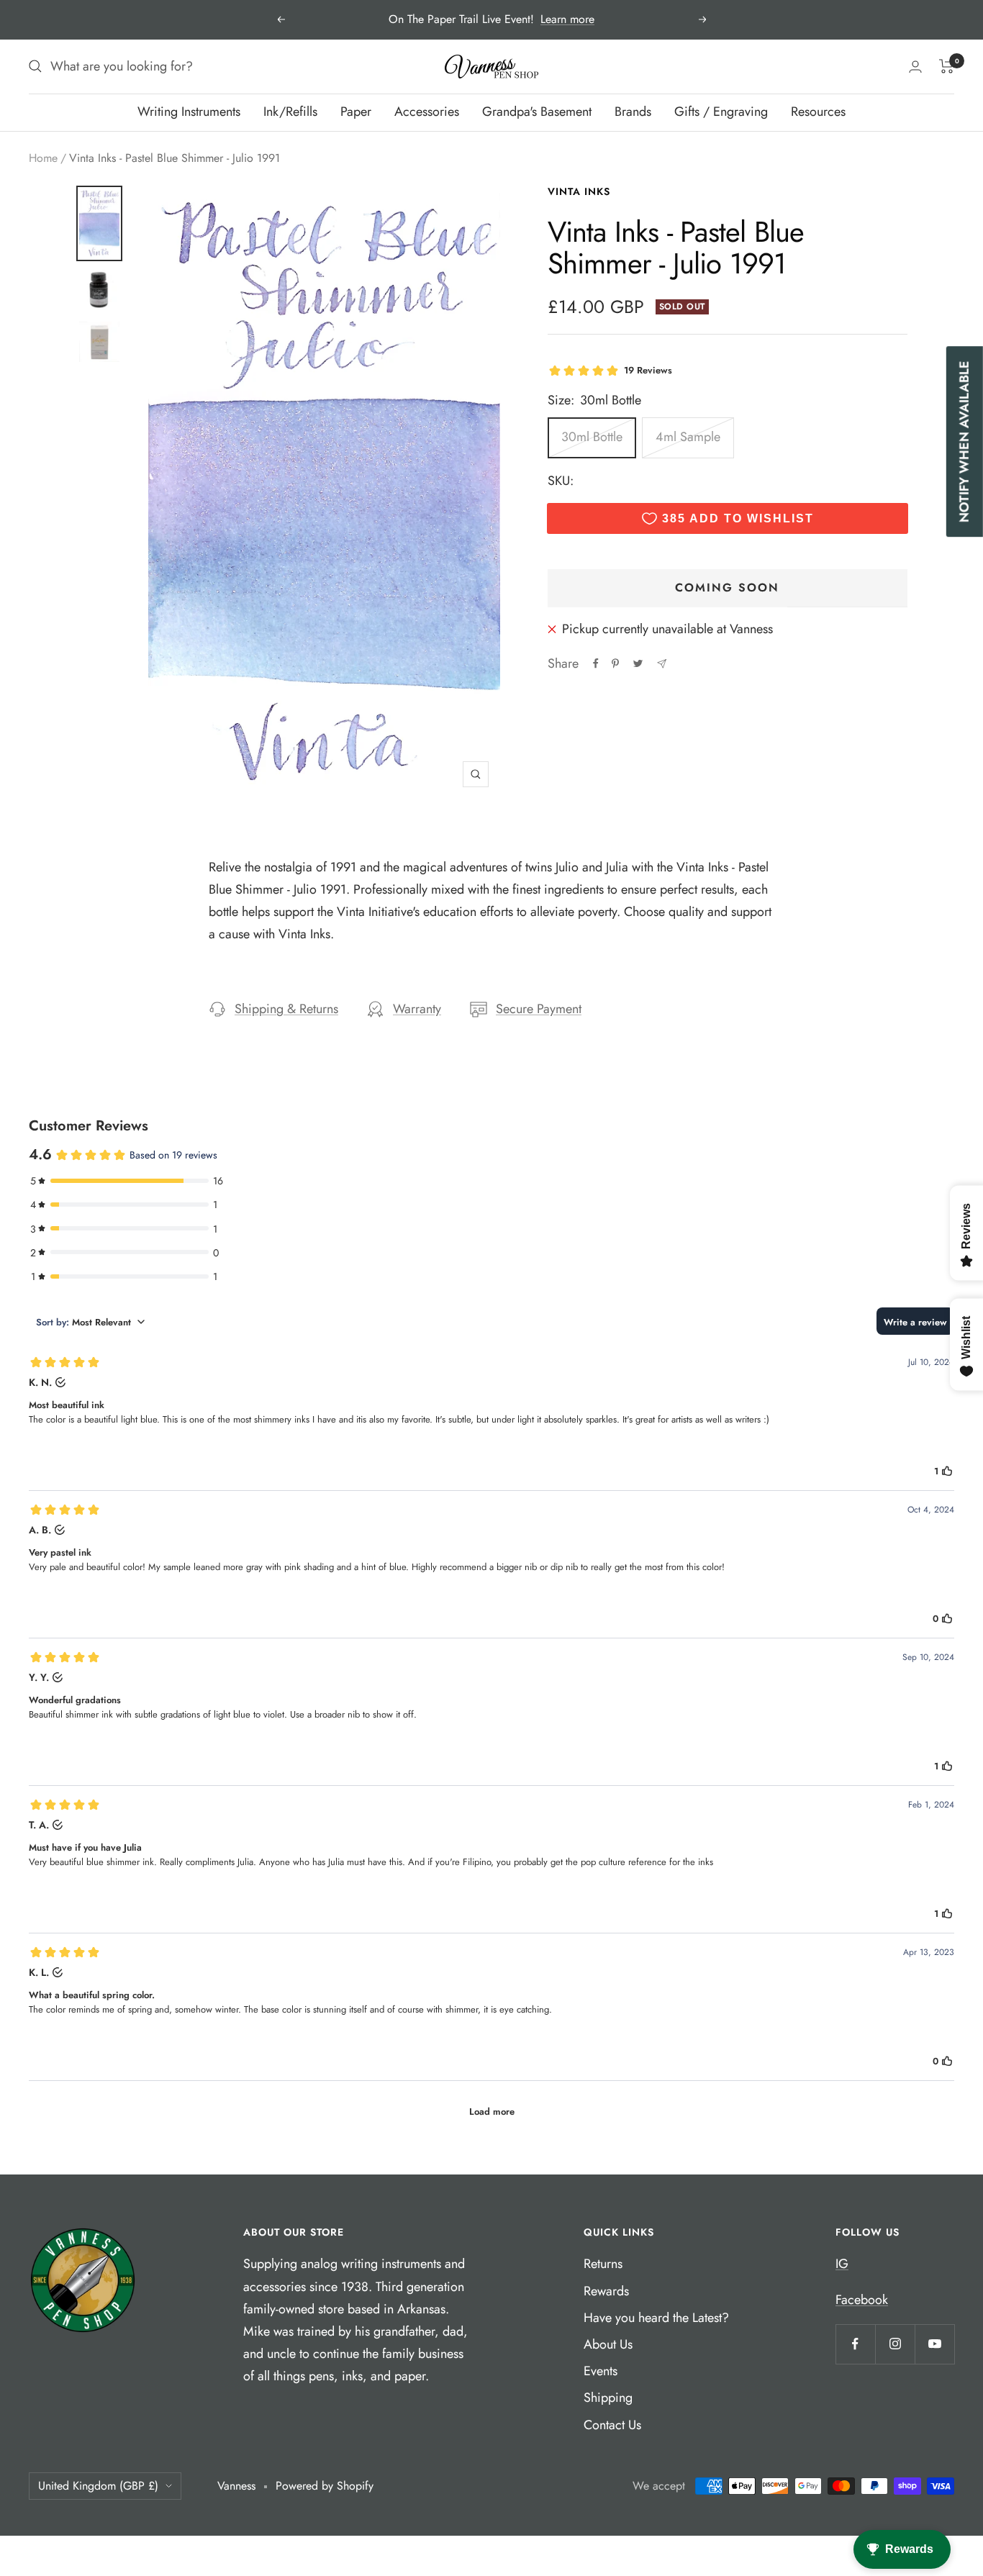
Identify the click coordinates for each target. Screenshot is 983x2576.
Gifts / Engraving (721, 112)
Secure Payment (539, 1009)
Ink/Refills (290, 112)
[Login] (915, 67)
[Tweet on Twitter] (638, 663)
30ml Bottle (592, 437)
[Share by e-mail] (662, 664)
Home (43, 158)
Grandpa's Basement (537, 112)
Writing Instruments (189, 112)
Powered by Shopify (325, 2486)
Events (601, 2371)
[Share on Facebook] (596, 663)
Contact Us (612, 2425)
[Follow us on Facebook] (855, 2344)
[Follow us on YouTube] (934, 2344)
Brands (633, 112)
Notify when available (964, 441)
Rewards (606, 2291)
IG (842, 2264)
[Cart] (947, 66)
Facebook (862, 2300)
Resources (818, 112)
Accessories (427, 112)
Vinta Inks (579, 191)
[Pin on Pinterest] (615, 663)
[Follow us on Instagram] (895, 2344)
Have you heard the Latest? (656, 2318)
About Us (608, 2344)
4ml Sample (688, 437)
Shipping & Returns (286, 1009)
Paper (356, 112)
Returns (603, 2264)
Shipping (608, 2398)
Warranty (417, 1009)
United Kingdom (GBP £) (98, 2486)
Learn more (567, 19)
